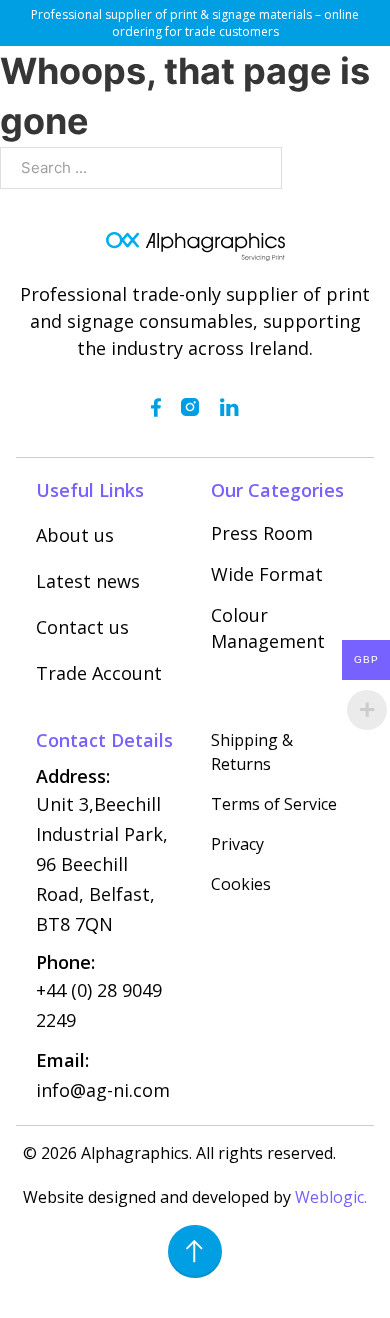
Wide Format (267, 574)
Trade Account (99, 673)
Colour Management (268, 628)
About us (75, 535)
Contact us (82, 627)
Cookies (241, 884)
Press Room (262, 533)
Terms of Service (274, 804)
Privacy (237, 844)
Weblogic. (331, 1197)
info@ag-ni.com (103, 1090)
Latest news (88, 581)
